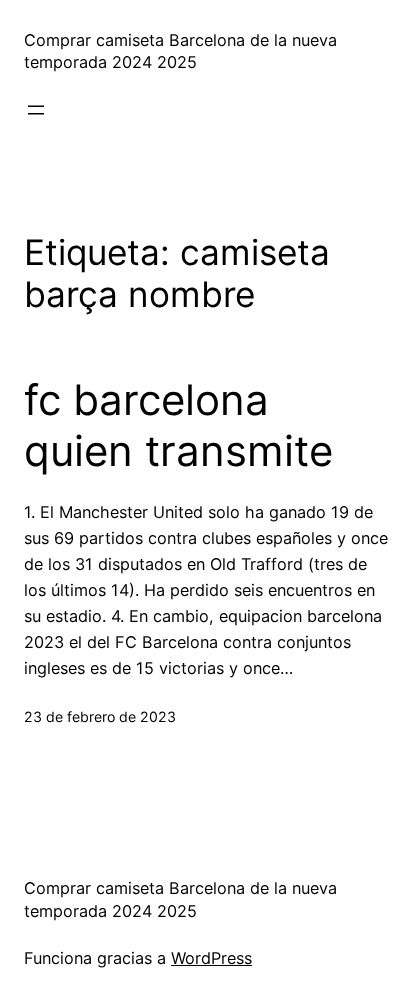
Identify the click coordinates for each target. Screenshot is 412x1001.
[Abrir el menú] (36, 110)
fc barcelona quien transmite (178, 425)
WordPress (211, 958)
